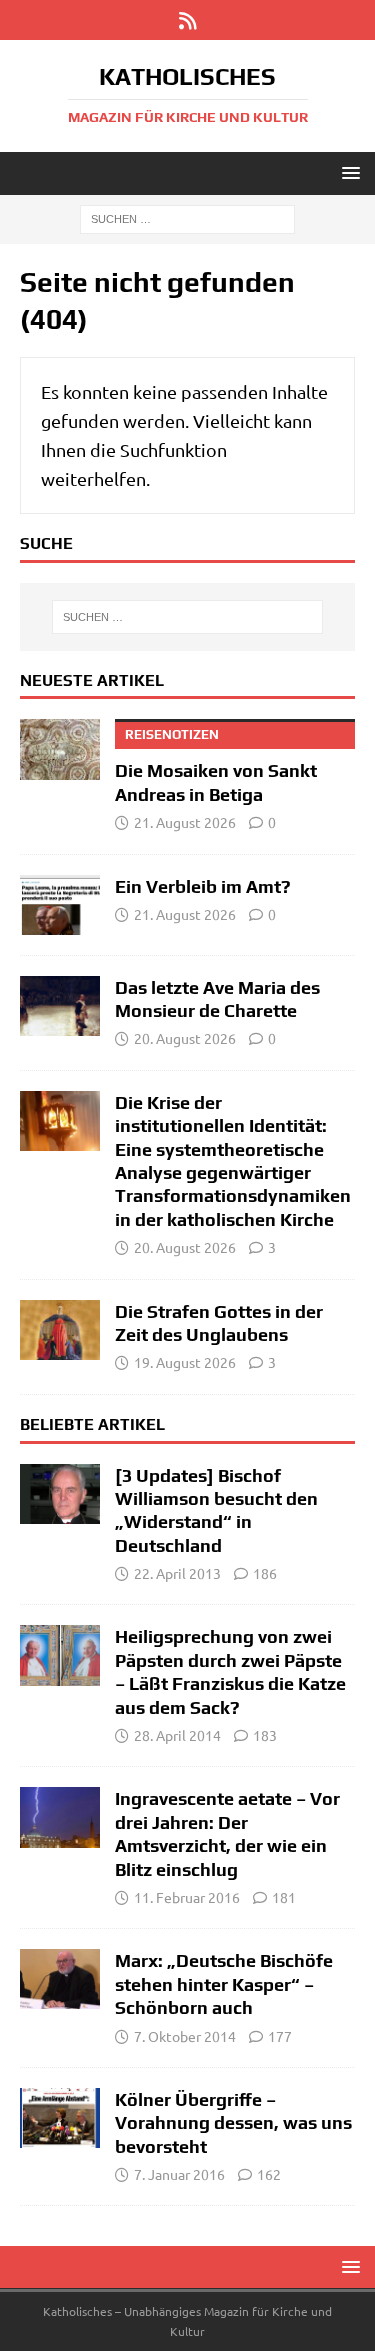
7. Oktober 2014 (185, 2036)
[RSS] (187, 20)
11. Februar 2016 (187, 1897)
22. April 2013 (177, 1573)
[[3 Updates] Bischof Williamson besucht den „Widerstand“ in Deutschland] (60, 1494)
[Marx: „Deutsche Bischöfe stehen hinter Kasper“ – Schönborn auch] (60, 1979)
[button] (347, 172)
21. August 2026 (185, 822)
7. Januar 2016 (179, 2174)
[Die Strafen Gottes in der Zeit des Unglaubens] (60, 1330)
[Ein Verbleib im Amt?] (60, 905)
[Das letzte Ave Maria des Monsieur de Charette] (60, 1006)
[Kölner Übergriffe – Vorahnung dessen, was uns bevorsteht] (60, 2118)
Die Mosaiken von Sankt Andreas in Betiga (216, 765)
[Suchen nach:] (187, 218)
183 (265, 1735)
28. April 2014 (177, 1735)
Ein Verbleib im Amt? (203, 886)
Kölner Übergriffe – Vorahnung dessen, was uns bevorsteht (233, 2123)
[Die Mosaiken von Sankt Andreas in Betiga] (60, 749)
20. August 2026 (185, 1038)
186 (265, 1573)
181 (284, 1897)
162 (269, 2174)
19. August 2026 (185, 1362)
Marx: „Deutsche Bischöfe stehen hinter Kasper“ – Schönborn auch (224, 1984)
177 (280, 2036)
